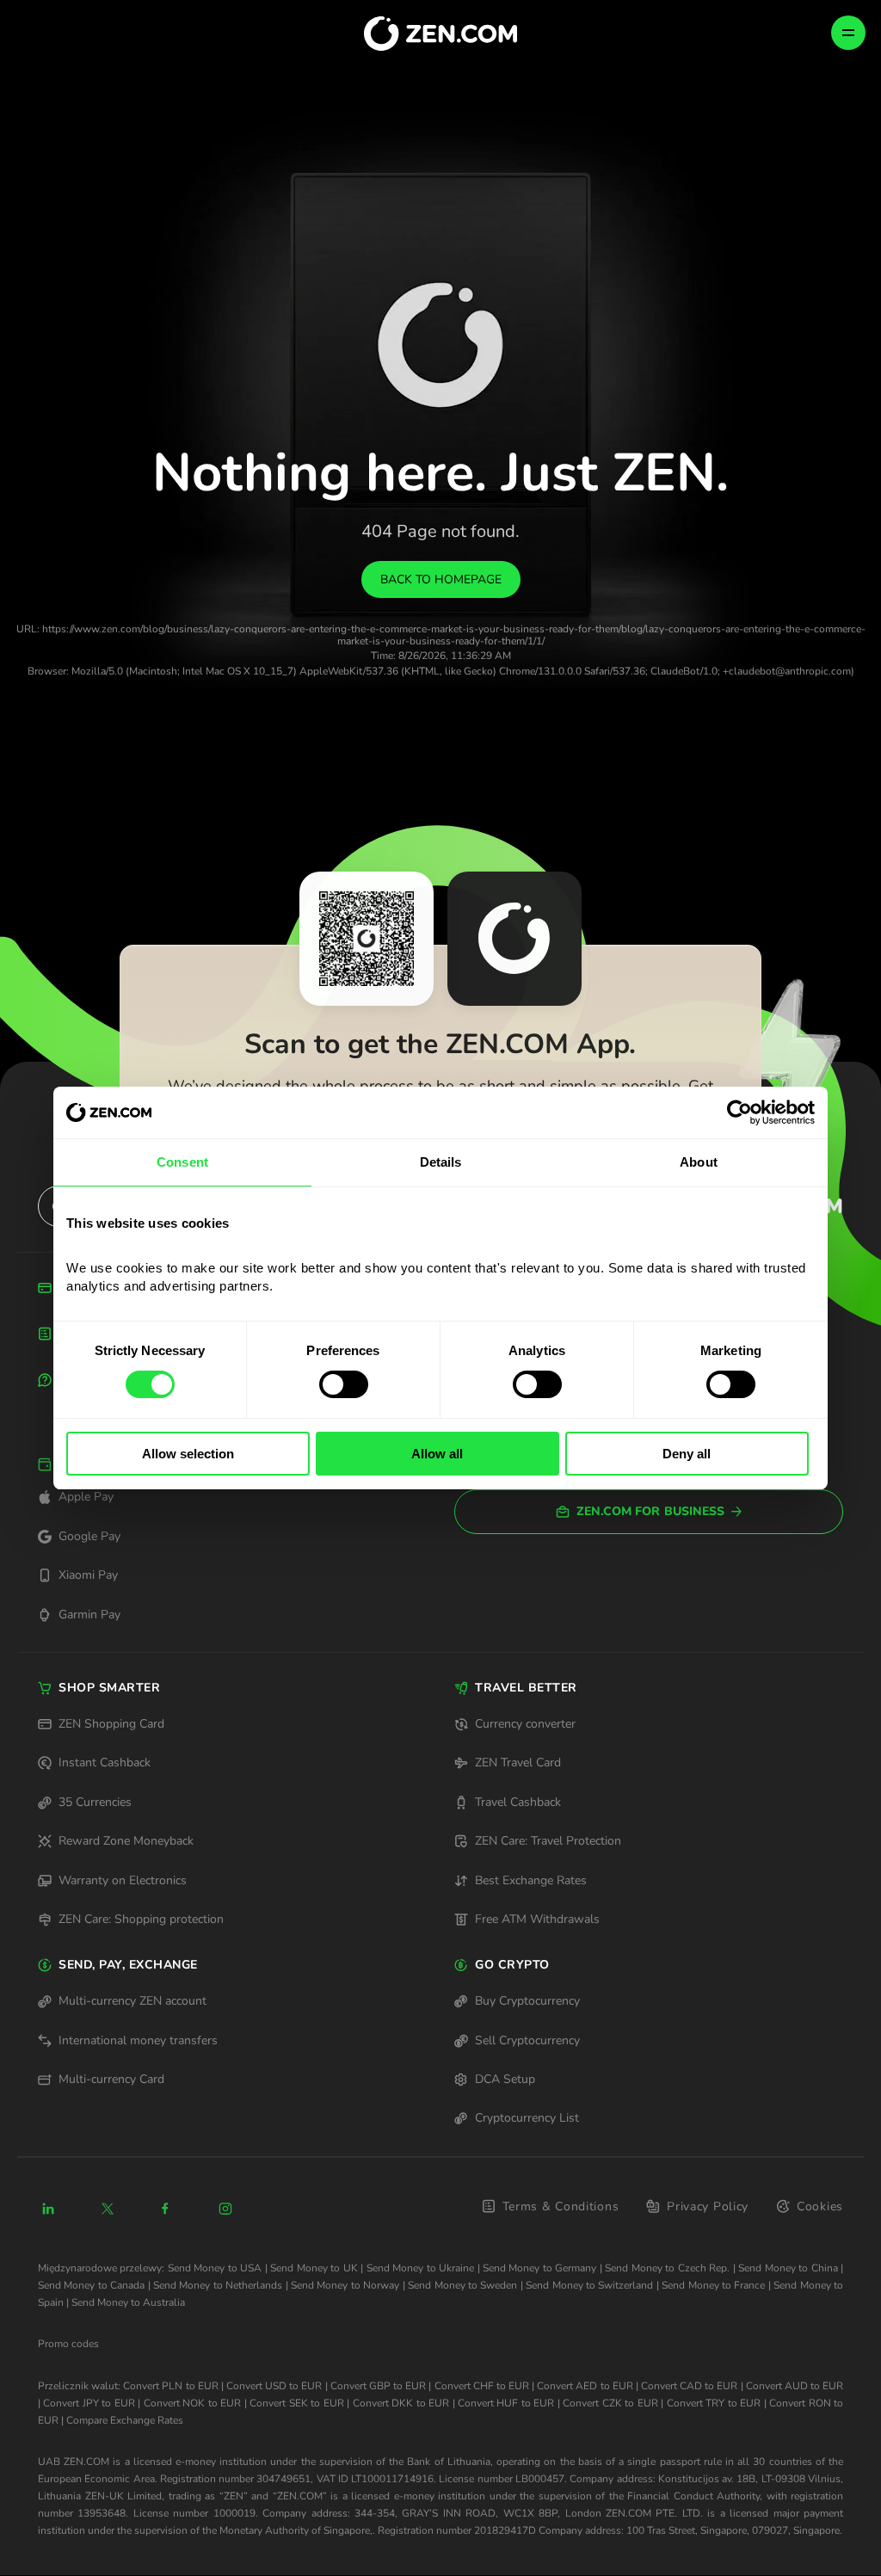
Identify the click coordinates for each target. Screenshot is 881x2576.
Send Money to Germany (539, 2268)
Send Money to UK (314, 2268)
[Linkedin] (48, 2209)
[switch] (344, 1384)
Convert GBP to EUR (378, 2386)
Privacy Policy (708, 2206)
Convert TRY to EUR (714, 2403)
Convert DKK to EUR (401, 2403)
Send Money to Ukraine (420, 2268)
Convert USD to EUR (274, 2386)
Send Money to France (713, 2285)
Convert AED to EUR (585, 2386)
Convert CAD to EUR (689, 2386)
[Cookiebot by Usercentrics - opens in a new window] (739, 1112)
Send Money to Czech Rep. (667, 2268)
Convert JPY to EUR (89, 2403)
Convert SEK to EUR (296, 2403)
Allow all (437, 1454)
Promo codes (68, 2344)
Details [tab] (441, 1162)
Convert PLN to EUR (170, 2386)
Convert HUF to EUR (506, 2403)
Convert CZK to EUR (610, 2403)
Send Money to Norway (345, 2285)
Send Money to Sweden (462, 2285)
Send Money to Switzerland (589, 2285)
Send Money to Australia (128, 2302)
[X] (108, 2209)
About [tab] (699, 1162)
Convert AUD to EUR (795, 2386)
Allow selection (188, 1454)
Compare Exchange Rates (125, 2420)
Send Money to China (788, 2268)
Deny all (687, 1454)
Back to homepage (441, 579)
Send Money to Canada (91, 2285)
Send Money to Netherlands (218, 2285)
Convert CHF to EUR (482, 2386)
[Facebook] (166, 2209)
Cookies (820, 2206)
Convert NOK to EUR (192, 2403)
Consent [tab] (182, 1162)
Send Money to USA (215, 2268)
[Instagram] (225, 2209)
